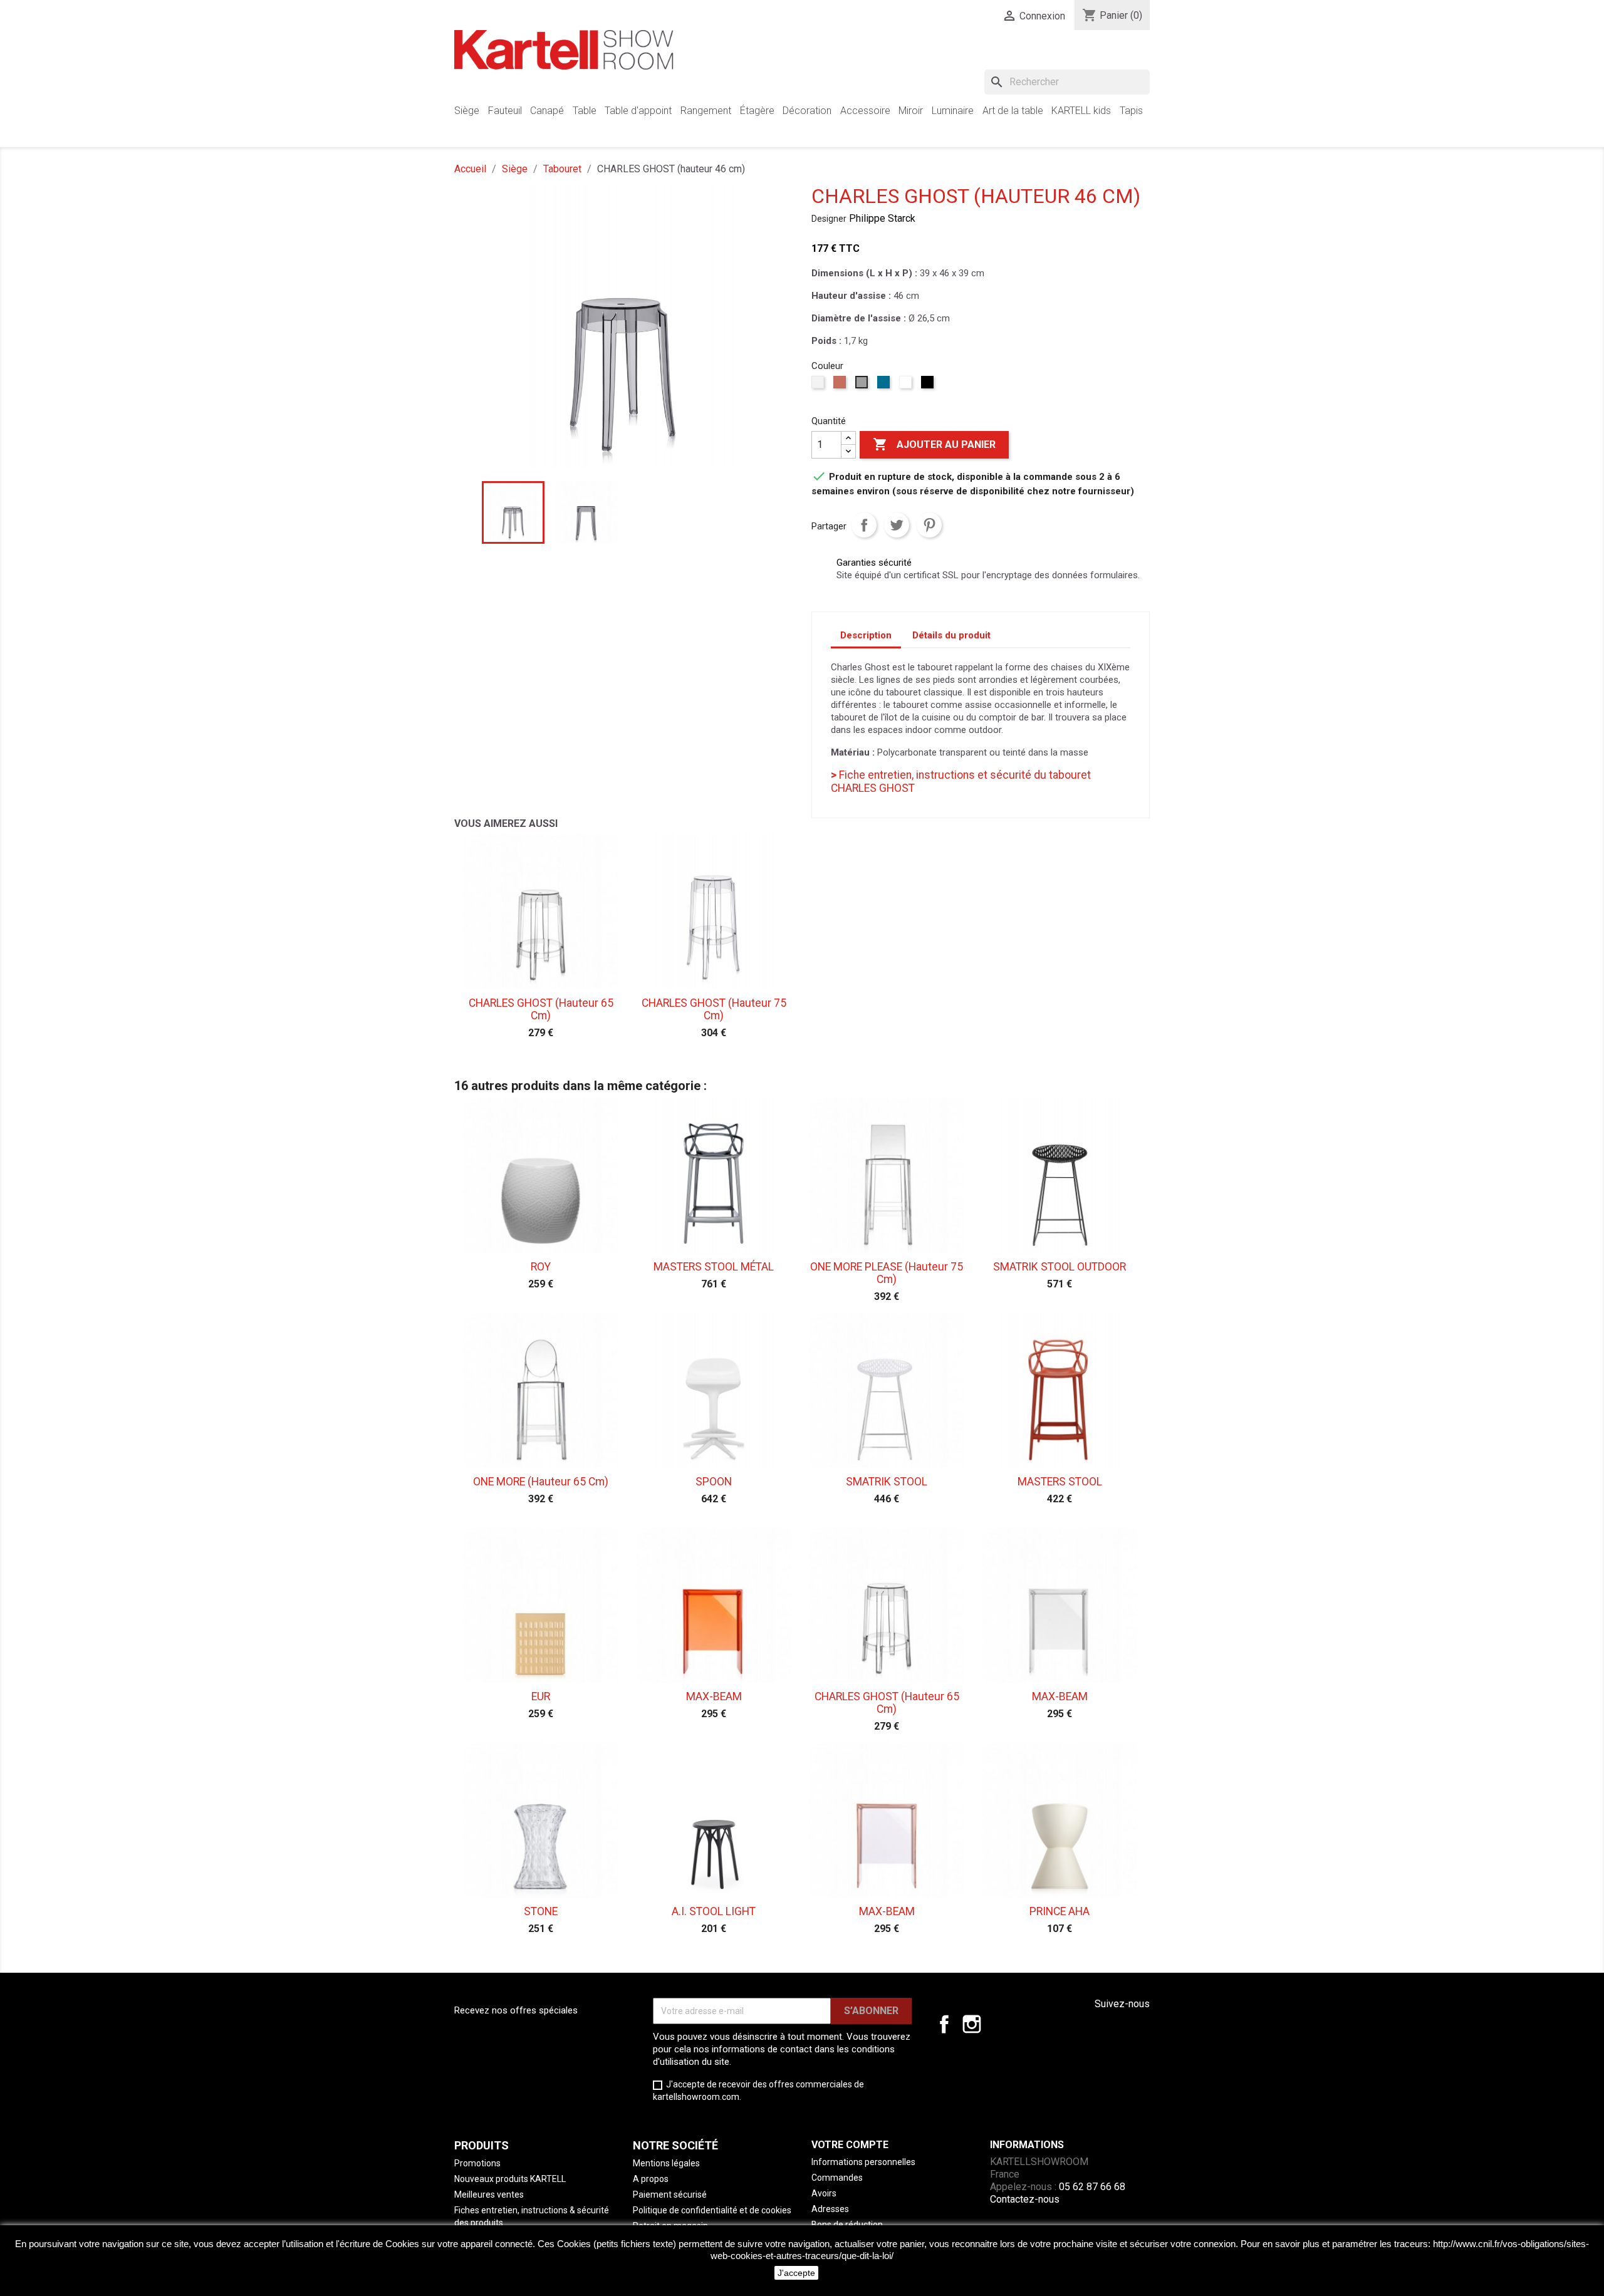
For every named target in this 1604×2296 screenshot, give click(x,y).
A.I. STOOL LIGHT (714, 1911)
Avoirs (824, 2193)
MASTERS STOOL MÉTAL (714, 1267)
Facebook (944, 2024)
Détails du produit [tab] (951, 635)
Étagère (757, 111)
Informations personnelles (863, 2162)
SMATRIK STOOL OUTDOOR (1060, 1267)
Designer (829, 219)
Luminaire (953, 111)
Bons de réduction (847, 2225)
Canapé (547, 111)
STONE (541, 1911)
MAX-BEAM (714, 1696)
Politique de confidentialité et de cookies (712, 2210)
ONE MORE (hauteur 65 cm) (541, 1482)
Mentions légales (666, 2163)
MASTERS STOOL (1060, 1482)
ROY (541, 1267)
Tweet (897, 525)
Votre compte (850, 2145)
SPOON (714, 1482)
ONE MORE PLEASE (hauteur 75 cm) (887, 1273)
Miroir (911, 111)
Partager (864, 525)
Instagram (972, 2024)
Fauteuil (505, 111)
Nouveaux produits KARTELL (510, 2179)
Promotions (477, 2163)
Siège (467, 111)
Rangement (706, 111)
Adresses (830, 2209)
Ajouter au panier (934, 444)
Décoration (807, 111)
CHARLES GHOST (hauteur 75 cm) (714, 1009)
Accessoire (865, 111)
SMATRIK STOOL (887, 1482)
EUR (541, 1696)
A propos (651, 2179)
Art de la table (1013, 111)
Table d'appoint (638, 111)
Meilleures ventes (489, 2195)
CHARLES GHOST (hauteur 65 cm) (541, 1009)
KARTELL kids (1081, 111)
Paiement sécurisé (670, 2195)
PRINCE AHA (1060, 1911)
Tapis (1131, 111)
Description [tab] (866, 635)
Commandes (837, 2178)
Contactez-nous (1025, 2199)
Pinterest (929, 525)
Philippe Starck (882, 218)
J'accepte (796, 2273)
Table (585, 111)
